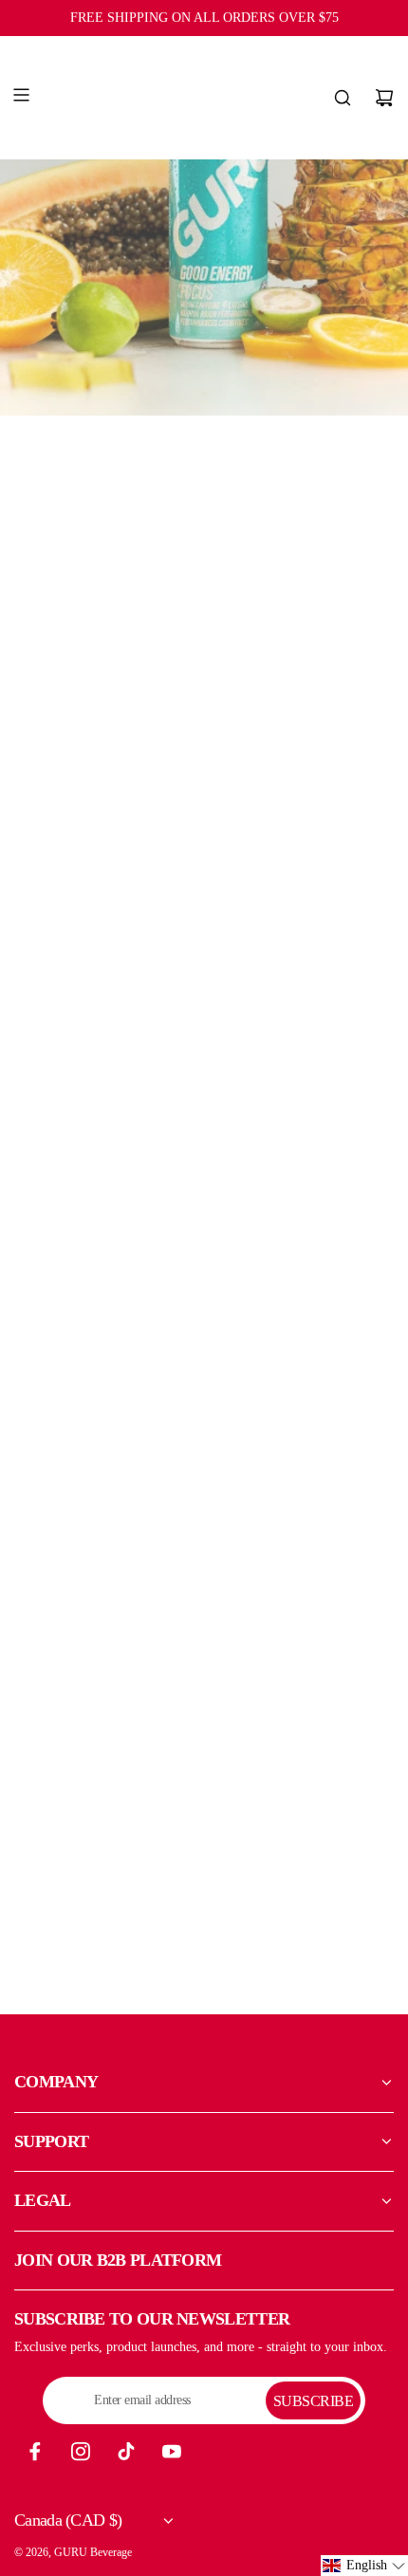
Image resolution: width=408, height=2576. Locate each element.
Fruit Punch (108, 1149)
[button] (364, 2566)
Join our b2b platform (118, 2260)
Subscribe (314, 2401)
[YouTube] (172, 2452)
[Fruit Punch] (107, 962)
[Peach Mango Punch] (301, 565)
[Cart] (384, 98)
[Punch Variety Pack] (107, 1357)
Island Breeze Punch (107, 752)
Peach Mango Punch (300, 752)
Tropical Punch (300, 1149)
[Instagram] (81, 2452)
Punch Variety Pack (108, 1544)
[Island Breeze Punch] (107, 565)
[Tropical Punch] (301, 962)
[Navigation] (21, 98)
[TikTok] (126, 2452)
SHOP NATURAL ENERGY (111, 1958)
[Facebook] (35, 2452)
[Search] (343, 98)
